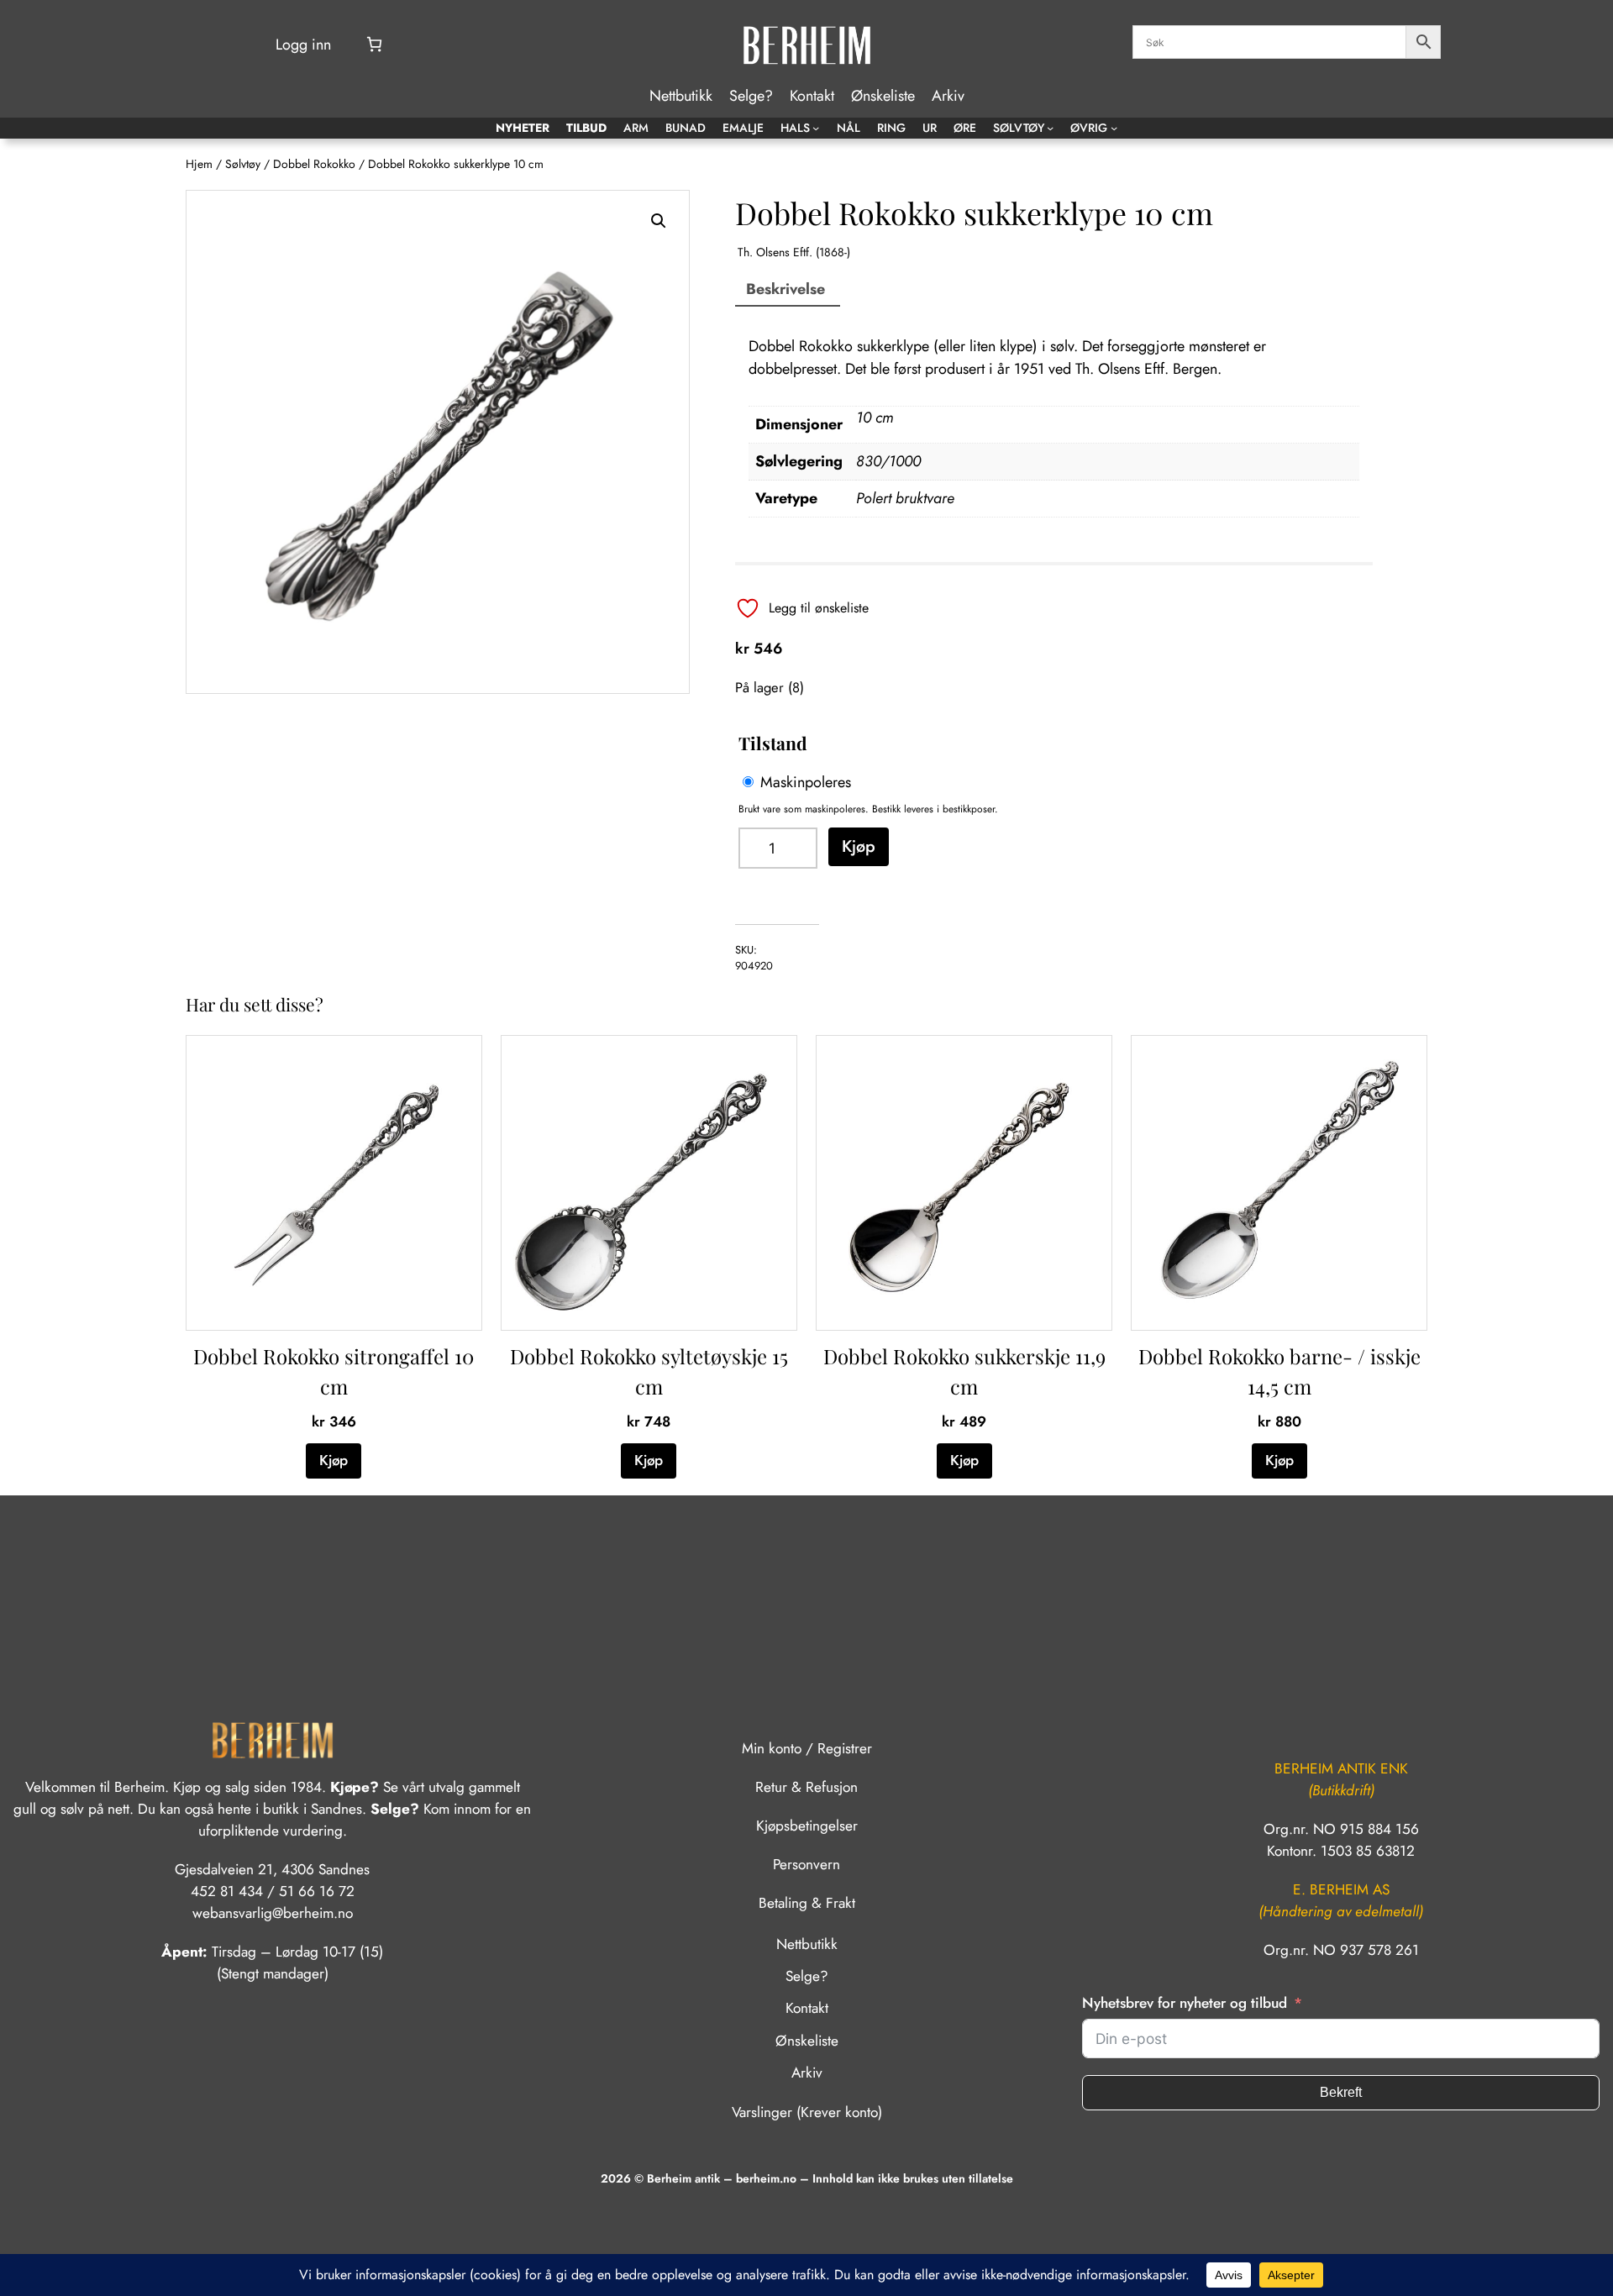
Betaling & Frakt (807, 1903)
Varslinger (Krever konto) (807, 2112)
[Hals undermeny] (816, 128)
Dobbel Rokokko (314, 164)
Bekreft (1341, 2092)
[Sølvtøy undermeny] (1050, 128)
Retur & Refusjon (806, 1787)
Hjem (199, 164)
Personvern (806, 1864)
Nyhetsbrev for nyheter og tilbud (1185, 2003)
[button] (659, 221)
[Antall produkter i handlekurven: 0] (374, 44)
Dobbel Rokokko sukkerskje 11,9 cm (964, 1371)
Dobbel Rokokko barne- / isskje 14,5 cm (1279, 1371)
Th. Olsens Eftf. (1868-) (794, 252)
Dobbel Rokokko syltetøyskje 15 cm (649, 1371)
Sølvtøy (243, 164)
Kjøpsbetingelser (807, 1826)
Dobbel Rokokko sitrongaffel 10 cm (334, 1371)
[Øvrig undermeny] (1114, 128)
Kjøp (859, 846)
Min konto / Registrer (807, 1748)
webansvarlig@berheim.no (273, 1913)
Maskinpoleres (806, 782)
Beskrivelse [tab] (785, 289)
